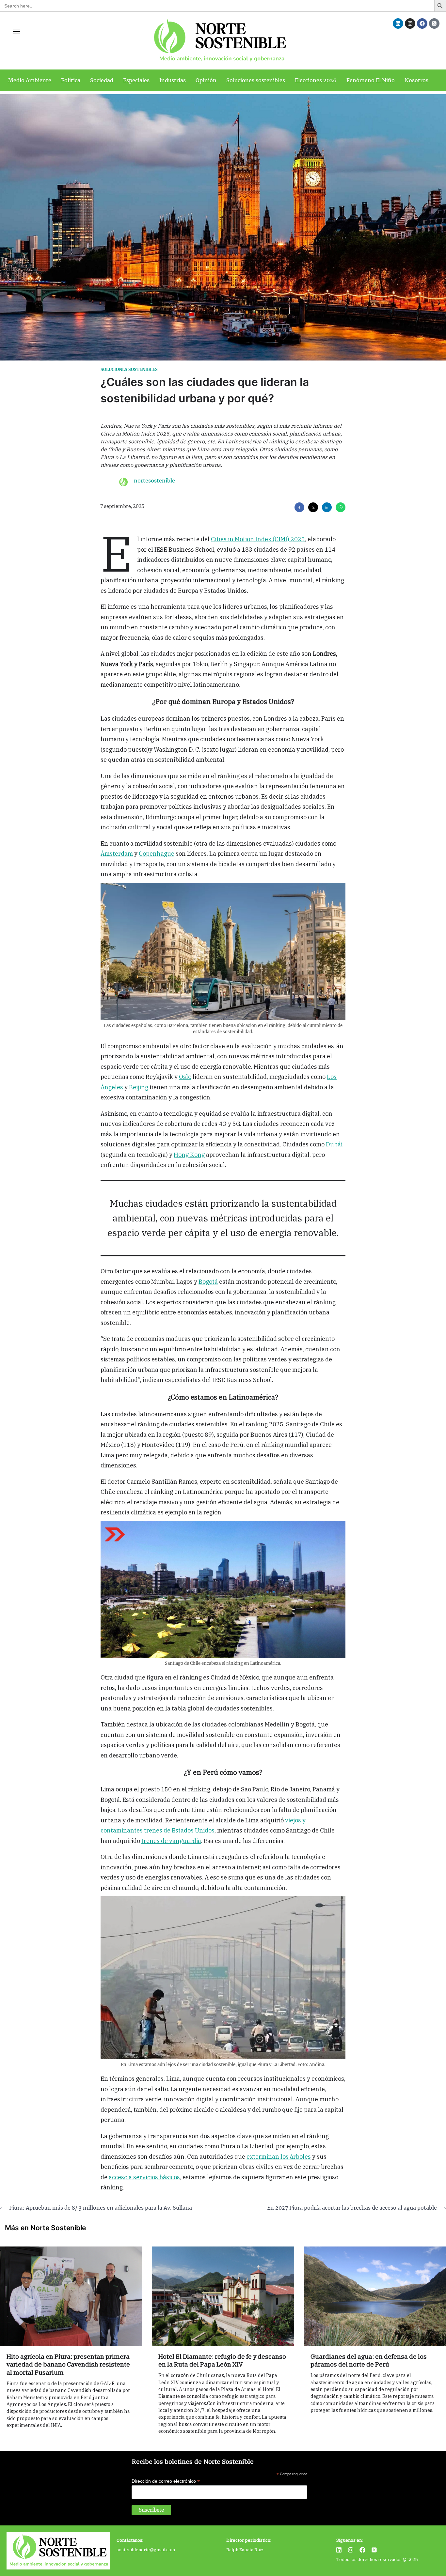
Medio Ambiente (30, 80)
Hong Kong (189, 1155)
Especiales (136, 80)
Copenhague (157, 854)
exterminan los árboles (279, 2157)
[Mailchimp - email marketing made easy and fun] (285, 2516)
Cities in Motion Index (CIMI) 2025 (258, 539)
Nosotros (416, 80)
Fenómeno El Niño (371, 80)
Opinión (206, 80)
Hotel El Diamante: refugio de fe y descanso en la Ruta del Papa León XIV (222, 2361)
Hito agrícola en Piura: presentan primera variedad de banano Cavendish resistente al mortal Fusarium (68, 2365)
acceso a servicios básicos (144, 2177)
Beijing (139, 1087)
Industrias (173, 80)
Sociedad (102, 80)
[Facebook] (422, 23)
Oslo (185, 1077)
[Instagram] (410, 23)
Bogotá (208, 1282)
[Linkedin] (398, 23)
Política (71, 80)
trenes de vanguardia (171, 1841)
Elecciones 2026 (316, 80)
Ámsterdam (117, 854)
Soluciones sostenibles (256, 80)
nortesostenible (154, 481)
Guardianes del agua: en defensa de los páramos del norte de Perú (369, 2361)
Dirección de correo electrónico (166, 2481)
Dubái (334, 1144)
